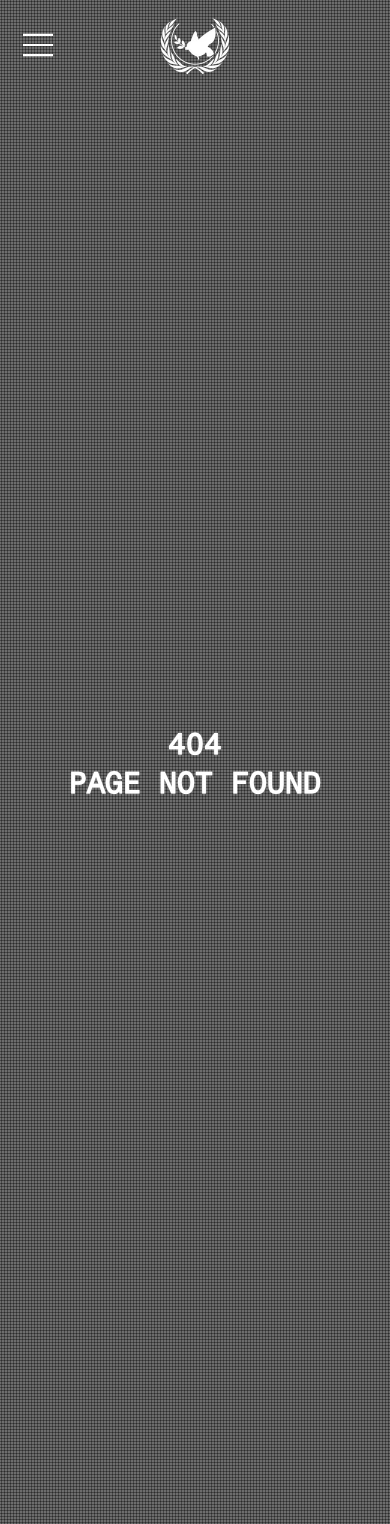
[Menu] (39, 45)
